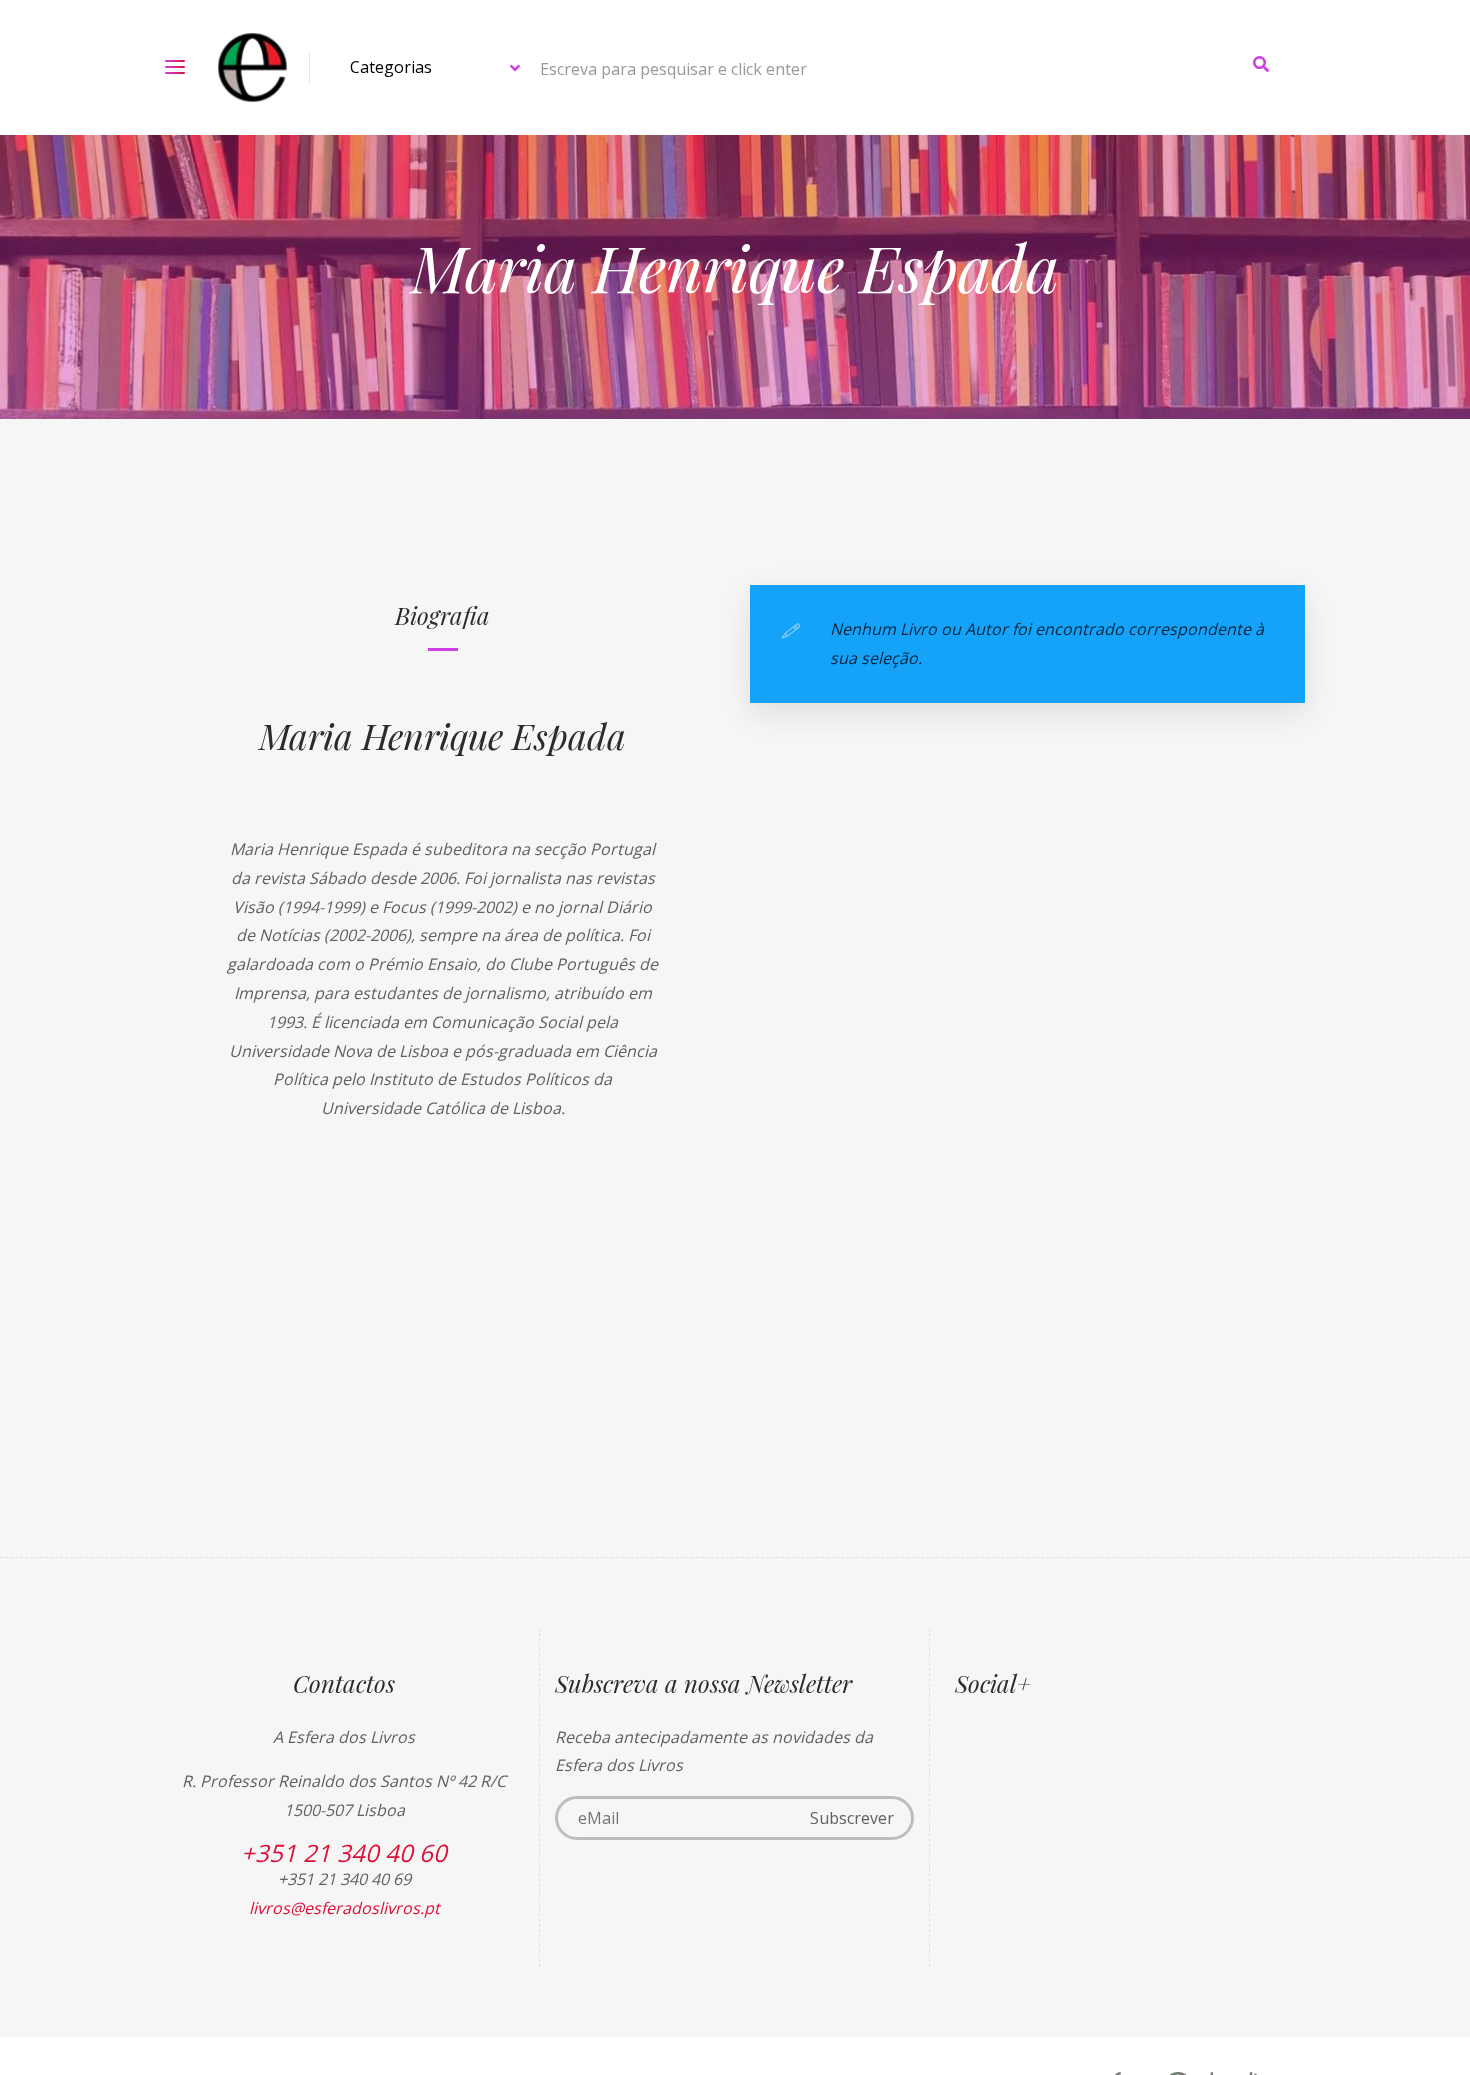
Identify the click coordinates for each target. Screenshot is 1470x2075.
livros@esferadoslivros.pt (344, 1908)
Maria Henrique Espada (442, 735)
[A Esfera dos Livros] (252, 67)
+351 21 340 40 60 (344, 1852)
